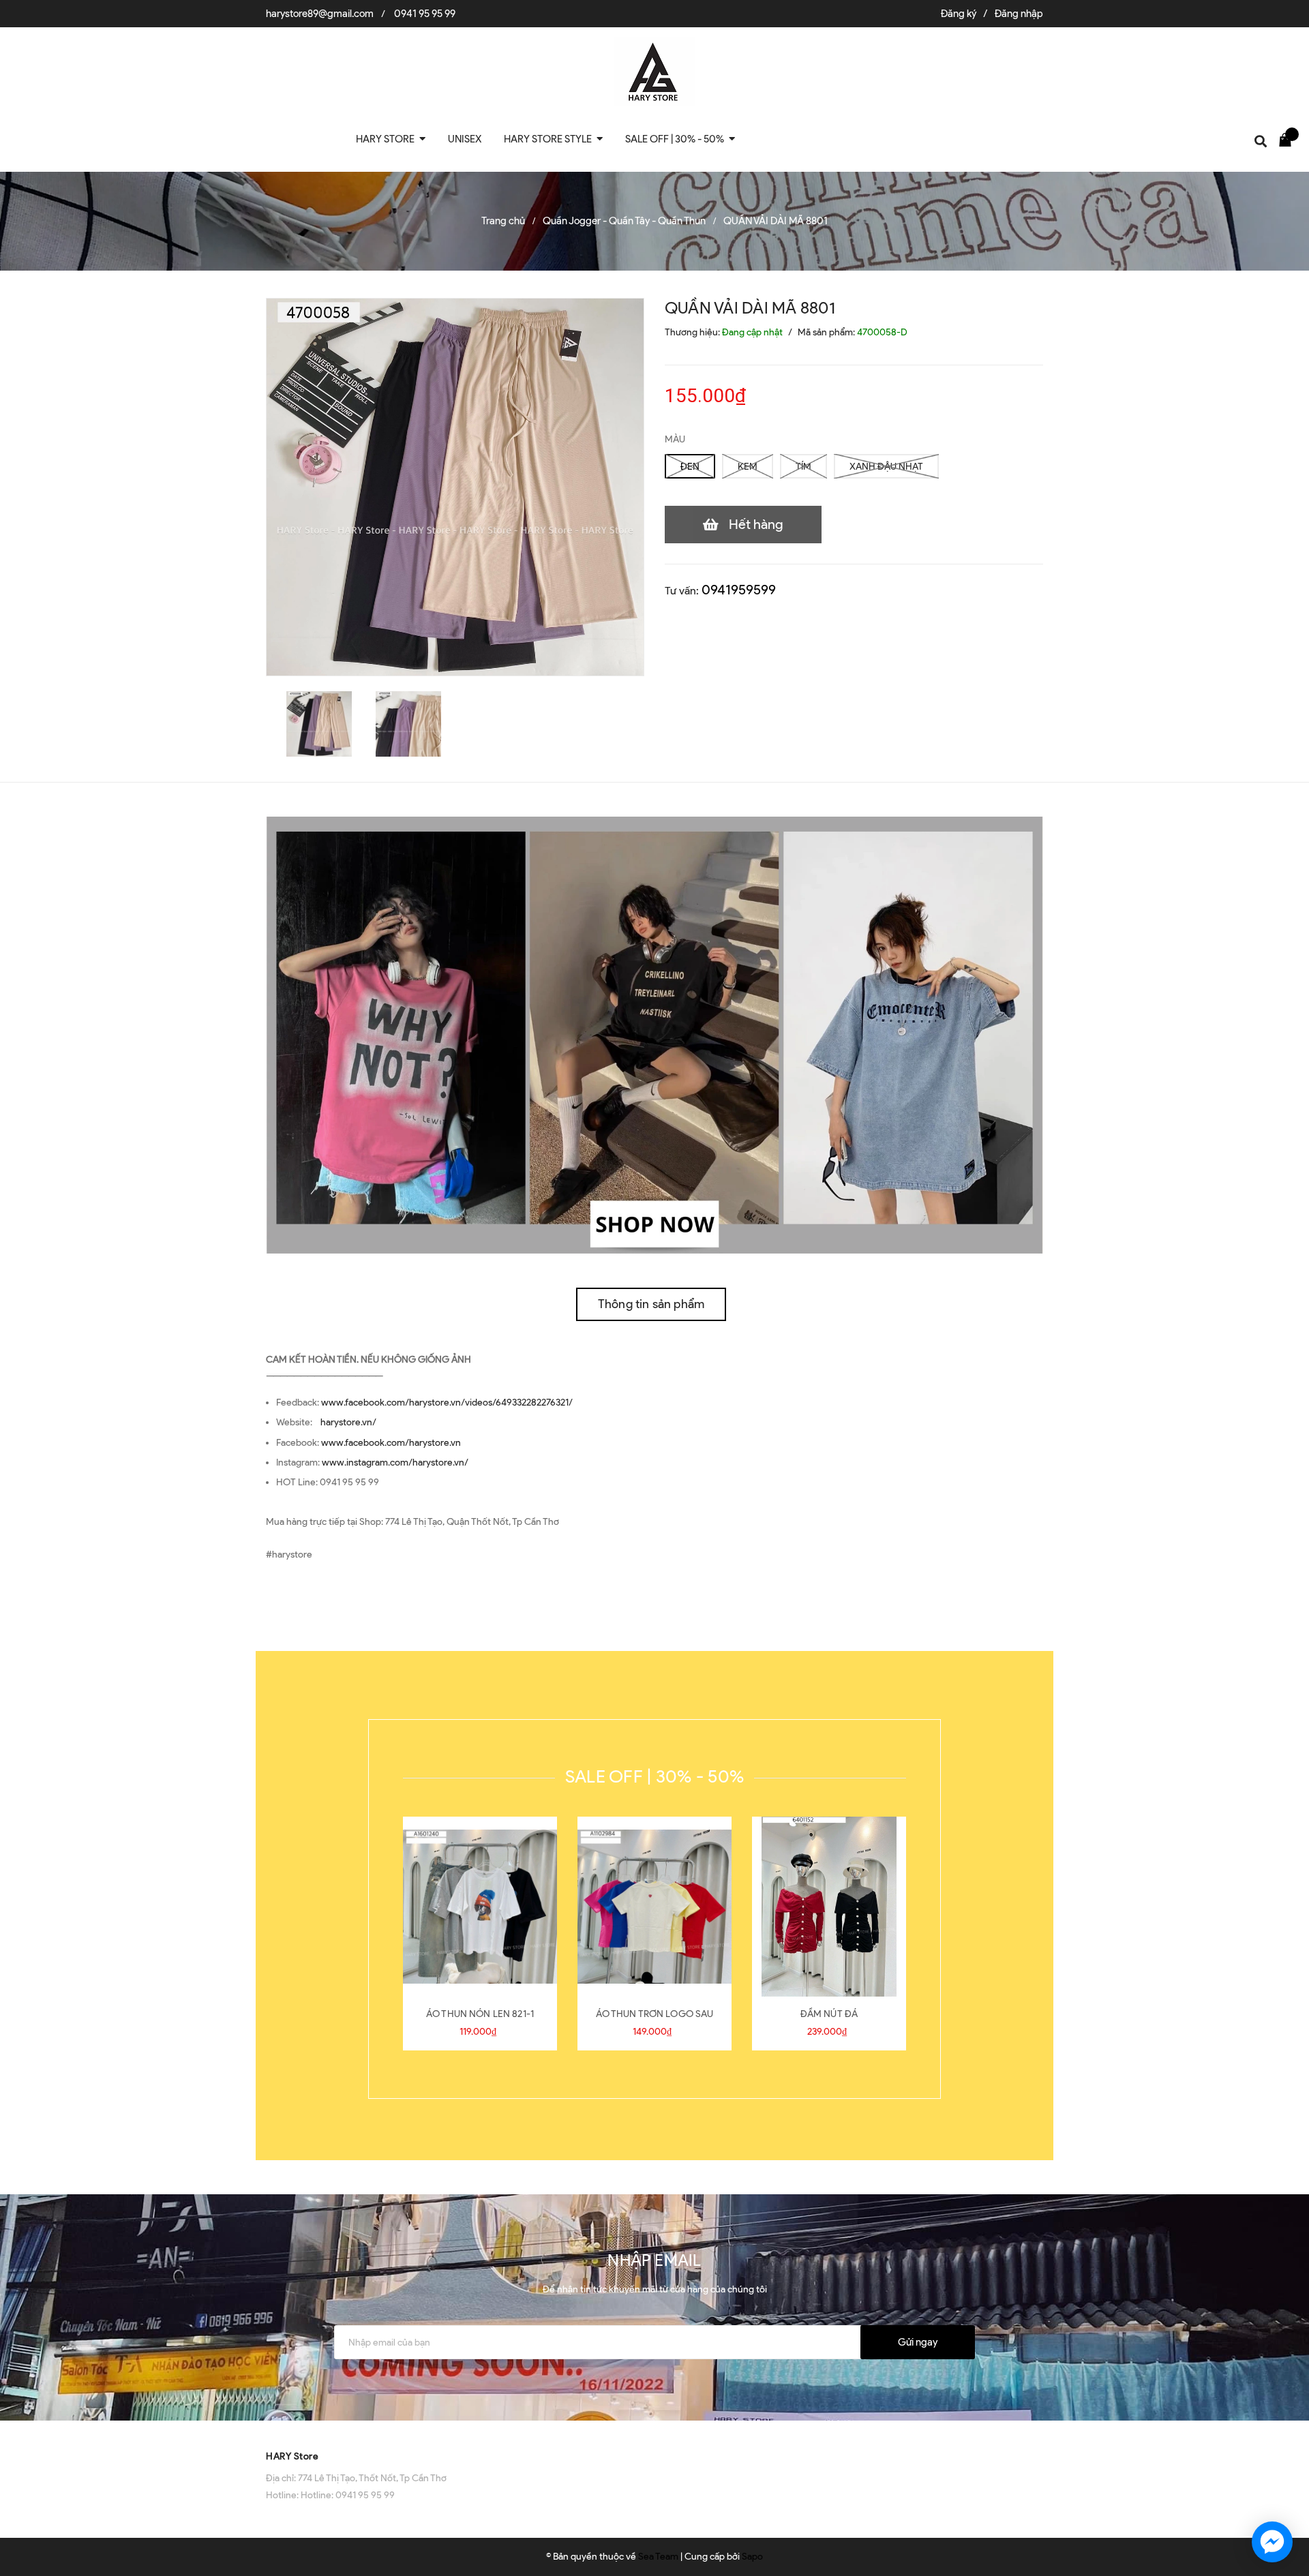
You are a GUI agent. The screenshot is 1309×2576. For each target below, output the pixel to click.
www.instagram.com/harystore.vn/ (395, 1463)
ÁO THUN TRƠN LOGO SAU (655, 2014)
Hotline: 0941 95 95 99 (348, 2495)
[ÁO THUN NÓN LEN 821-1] (480, 1907)
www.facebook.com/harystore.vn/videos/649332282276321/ (447, 1403)
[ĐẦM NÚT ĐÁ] (829, 1907)
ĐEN (690, 467)
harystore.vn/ (348, 1422)
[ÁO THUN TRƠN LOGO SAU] (654, 1907)
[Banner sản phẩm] (654, 1034)
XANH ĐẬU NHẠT (886, 467)
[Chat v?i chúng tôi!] (1272, 2542)
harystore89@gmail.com (320, 14)
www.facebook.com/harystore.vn (391, 1443)
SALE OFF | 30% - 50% (654, 1776)
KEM (748, 467)
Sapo (752, 2557)
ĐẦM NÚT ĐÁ (829, 2014)
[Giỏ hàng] (1289, 139)
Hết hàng (756, 524)
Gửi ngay (918, 2342)
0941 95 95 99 (425, 14)
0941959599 (739, 590)
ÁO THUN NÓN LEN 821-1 (480, 2014)
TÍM (803, 467)
